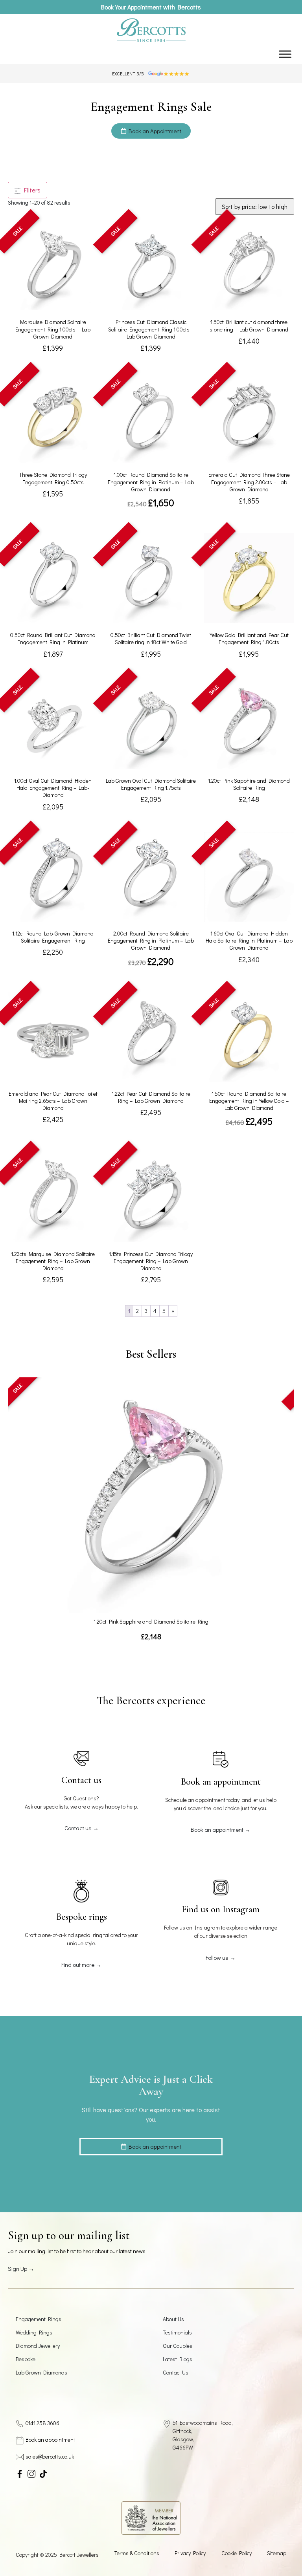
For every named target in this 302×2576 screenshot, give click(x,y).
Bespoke (26, 2359)
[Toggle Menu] (285, 54)
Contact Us (176, 2372)
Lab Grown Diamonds (41, 2372)
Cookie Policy (237, 2553)
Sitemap (277, 2553)
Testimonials (177, 2332)
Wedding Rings (34, 2332)
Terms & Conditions (137, 2553)
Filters (31, 190)
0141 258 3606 (42, 2423)
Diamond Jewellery (38, 2346)
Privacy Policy (190, 2553)
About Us (173, 2319)
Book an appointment (50, 2440)
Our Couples (178, 2346)
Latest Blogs (178, 2359)
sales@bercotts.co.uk (50, 2456)
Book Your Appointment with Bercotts (151, 7)
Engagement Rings (39, 2319)
